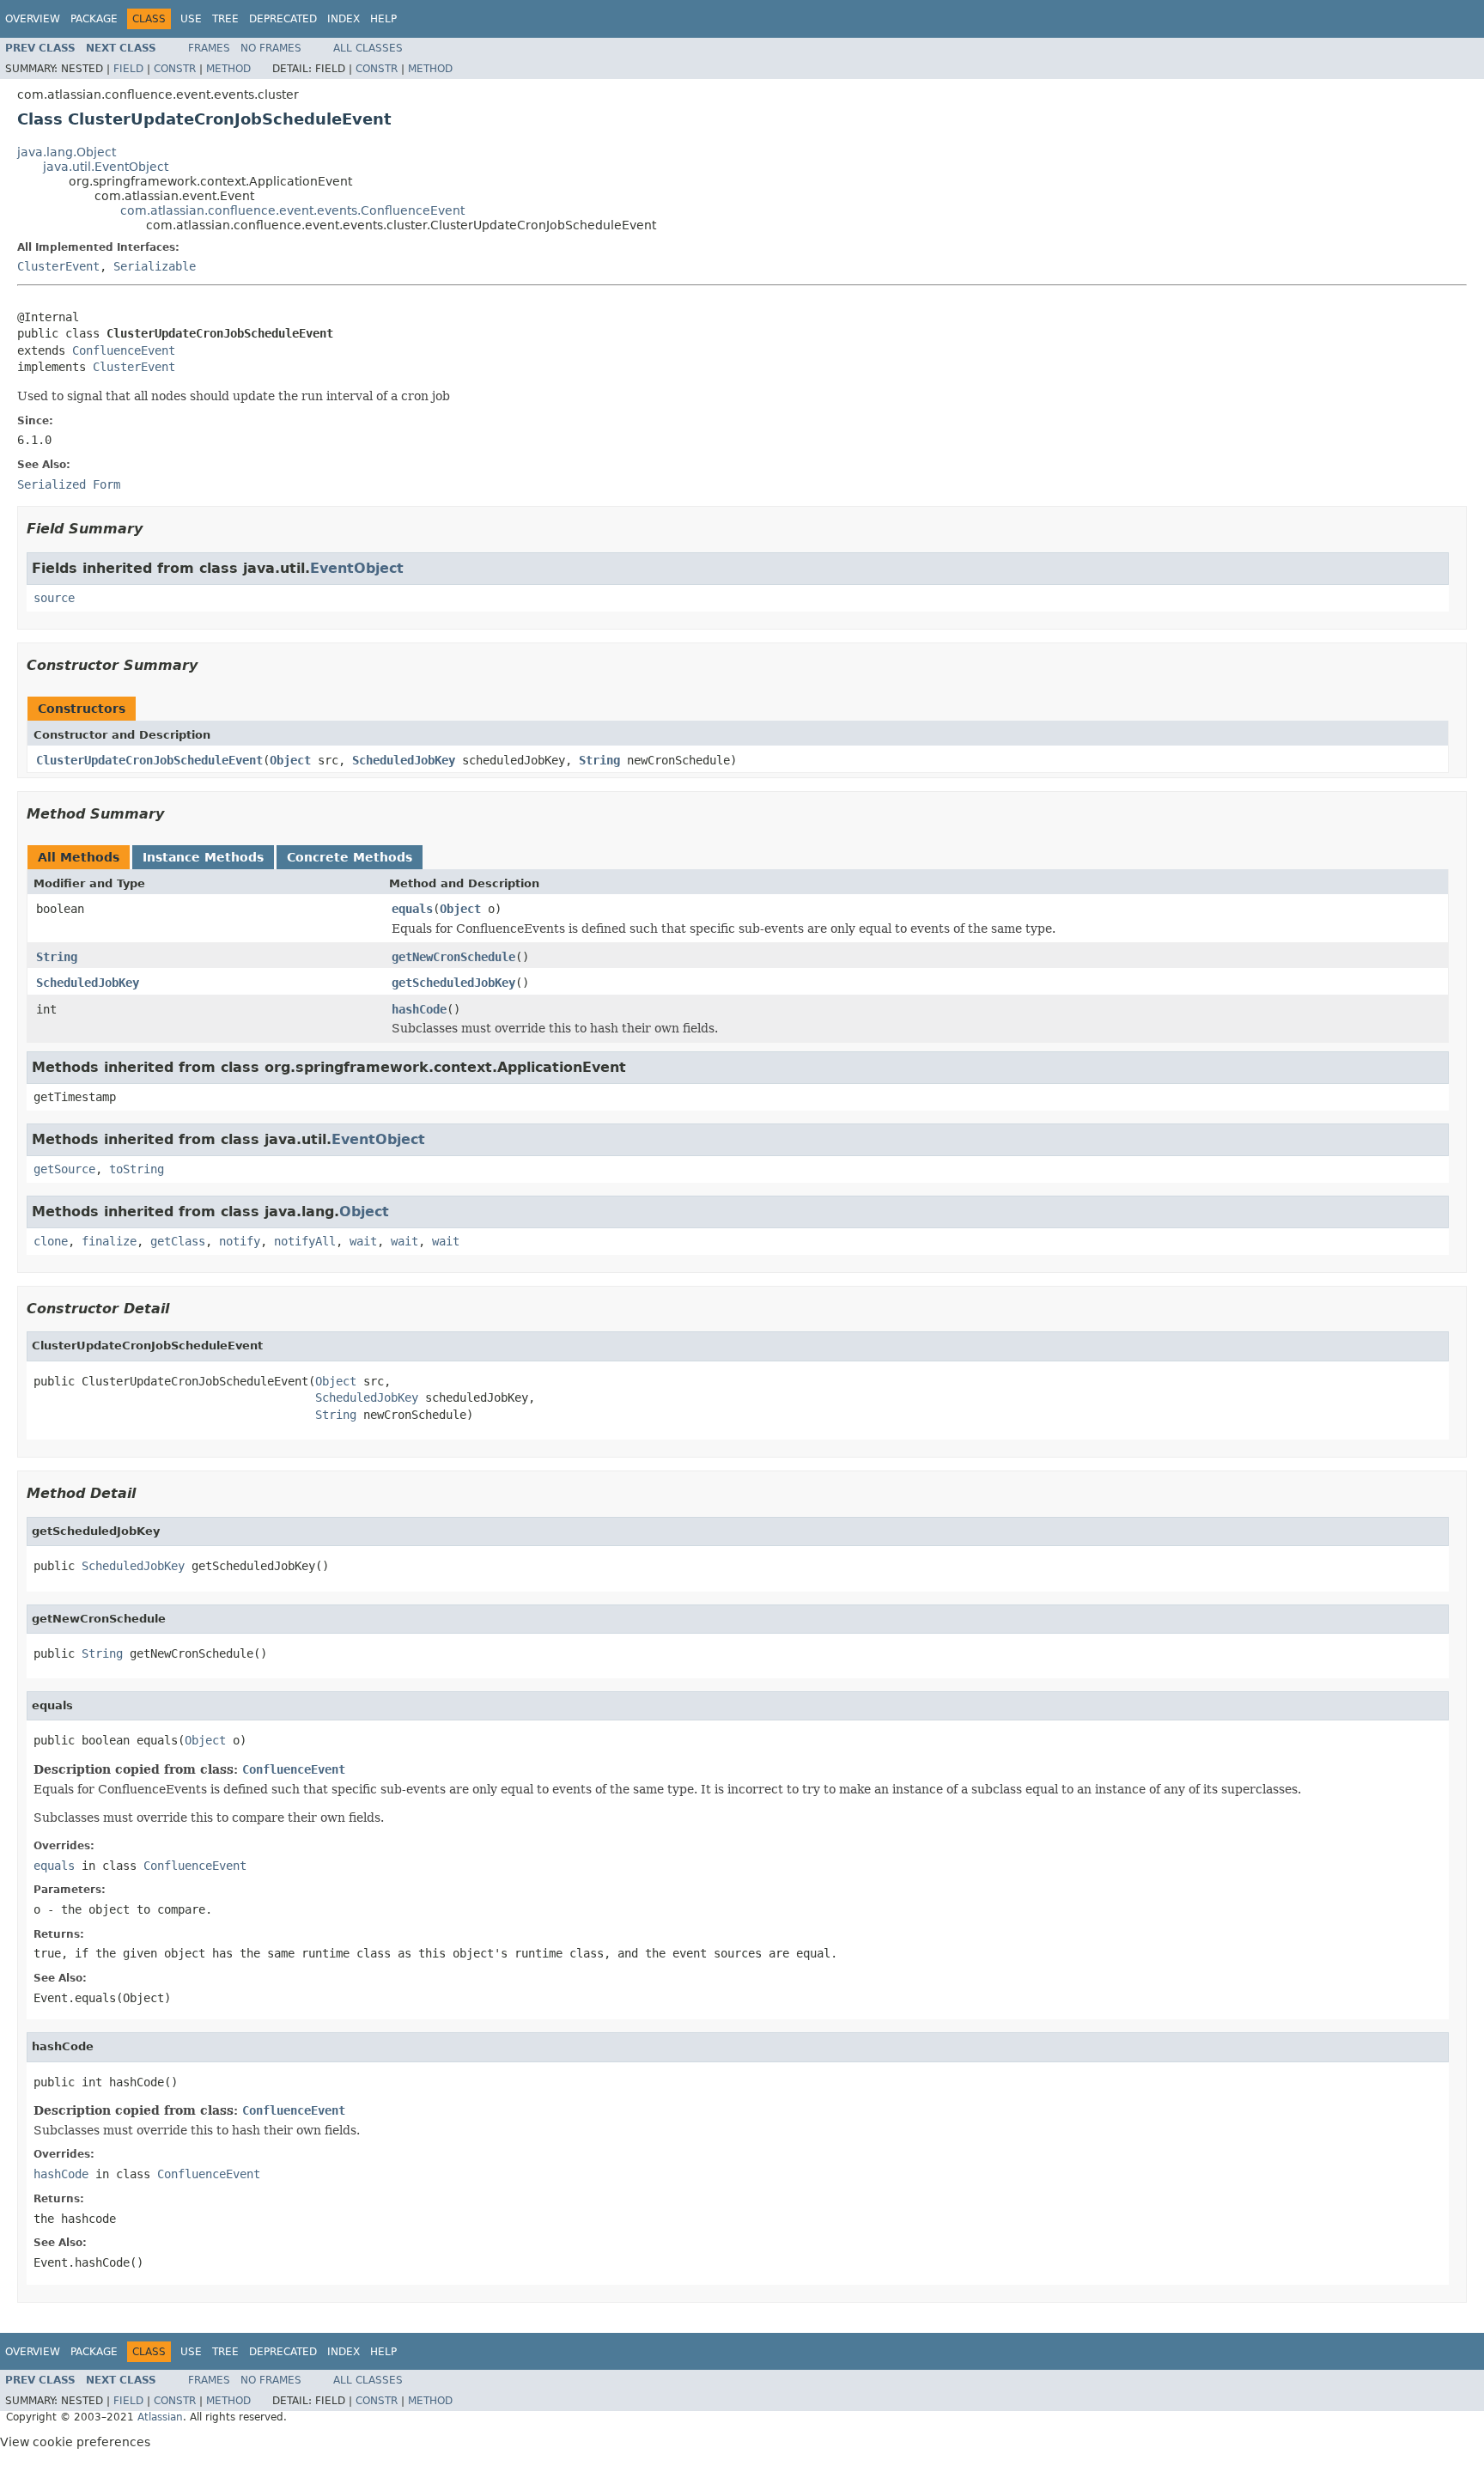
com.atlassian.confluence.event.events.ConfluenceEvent (292, 210)
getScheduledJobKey (453, 983)
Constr (175, 69)
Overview (33, 19)
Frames (209, 48)
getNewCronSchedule (453, 957)
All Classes (368, 48)
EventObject (357, 568)
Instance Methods (203, 857)
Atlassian (160, 2417)
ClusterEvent (58, 266)
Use (191, 19)
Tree (225, 19)
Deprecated (283, 19)
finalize (109, 1241)
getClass (178, 1241)
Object (290, 760)
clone (51, 1241)
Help (383, 19)
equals (412, 909)
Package (94, 19)
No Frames (271, 48)
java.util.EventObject (106, 167)
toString (137, 1169)
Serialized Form (69, 484)
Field (128, 69)
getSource (64, 1169)
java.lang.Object (67, 152)
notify (240, 1241)
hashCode (419, 1009)
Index (344, 19)
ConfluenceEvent (124, 350)
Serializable (155, 266)
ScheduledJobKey (404, 760)
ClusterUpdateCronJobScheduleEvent (149, 760)
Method (228, 69)
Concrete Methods (350, 857)
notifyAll (305, 1241)
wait (363, 1241)
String (599, 760)
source (54, 598)
